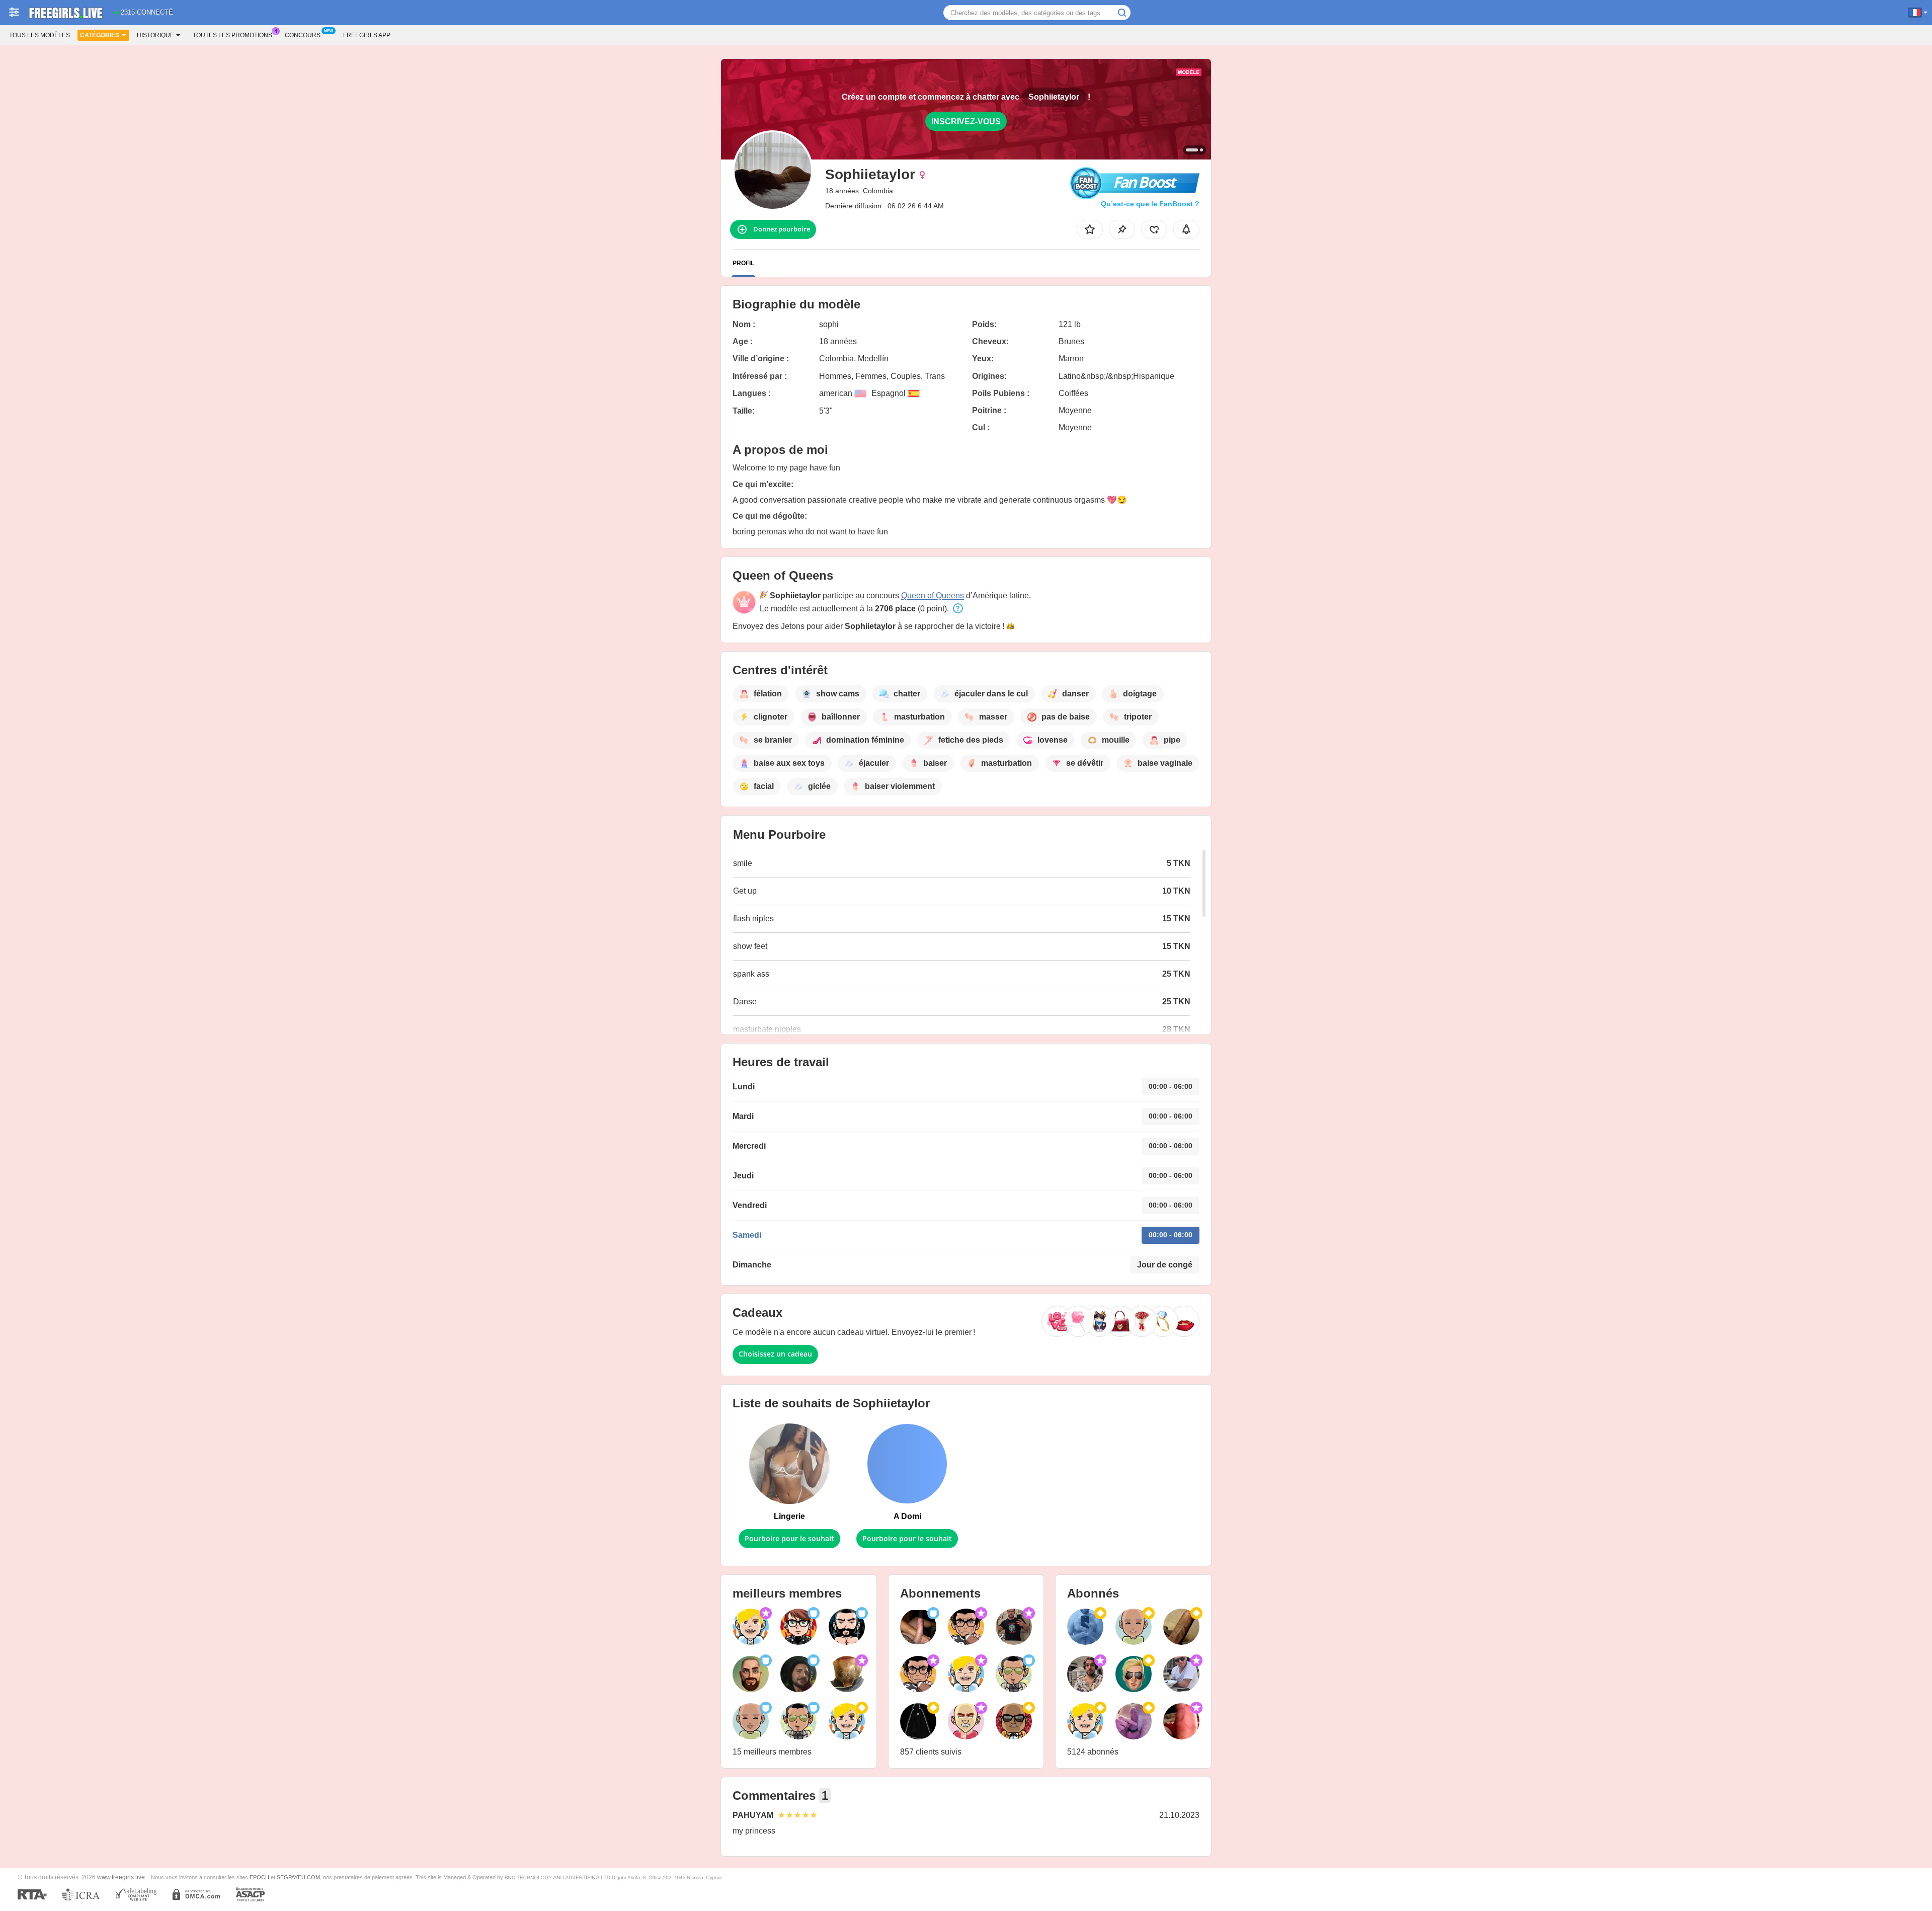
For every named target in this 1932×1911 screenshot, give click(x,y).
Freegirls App (367, 35)
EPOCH (259, 1877)
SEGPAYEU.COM (298, 1877)
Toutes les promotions (232, 35)
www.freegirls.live (121, 1877)
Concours (303, 35)
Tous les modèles (39, 35)
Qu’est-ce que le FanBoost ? (1150, 204)
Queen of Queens (933, 595)
